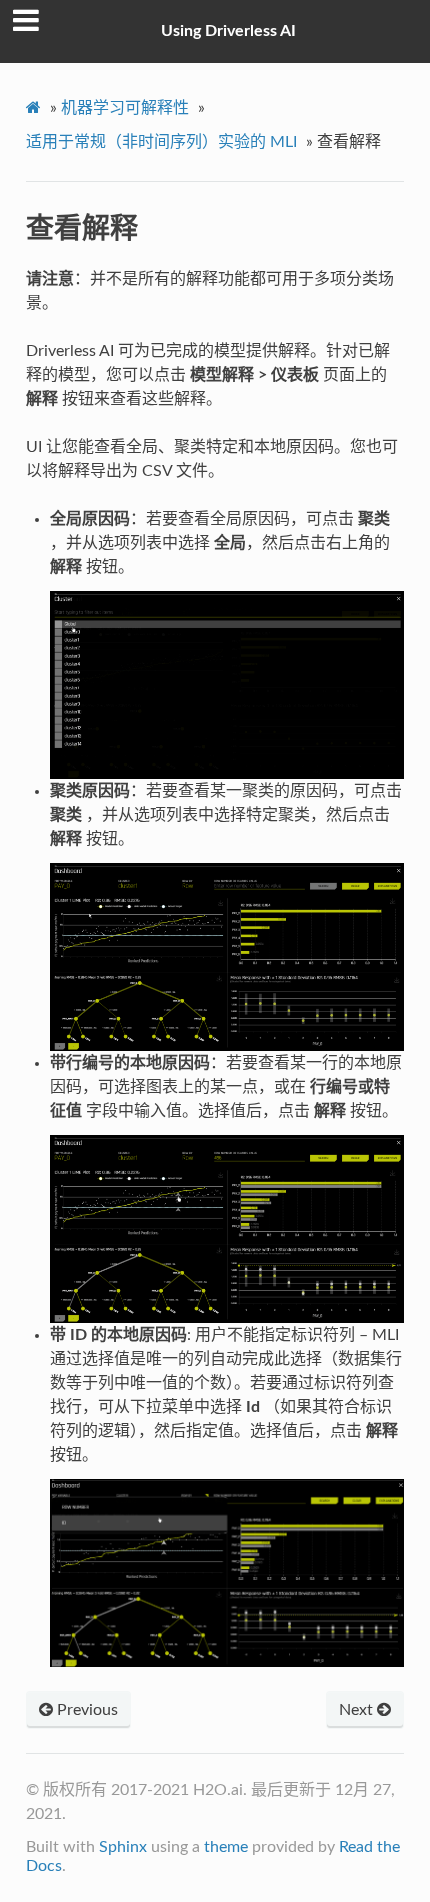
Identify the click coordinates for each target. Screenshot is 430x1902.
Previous (85, 1710)
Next (358, 1710)
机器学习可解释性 (125, 108)
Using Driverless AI (228, 31)
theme (226, 1847)
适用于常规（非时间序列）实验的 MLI (161, 142)
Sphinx (123, 1847)
